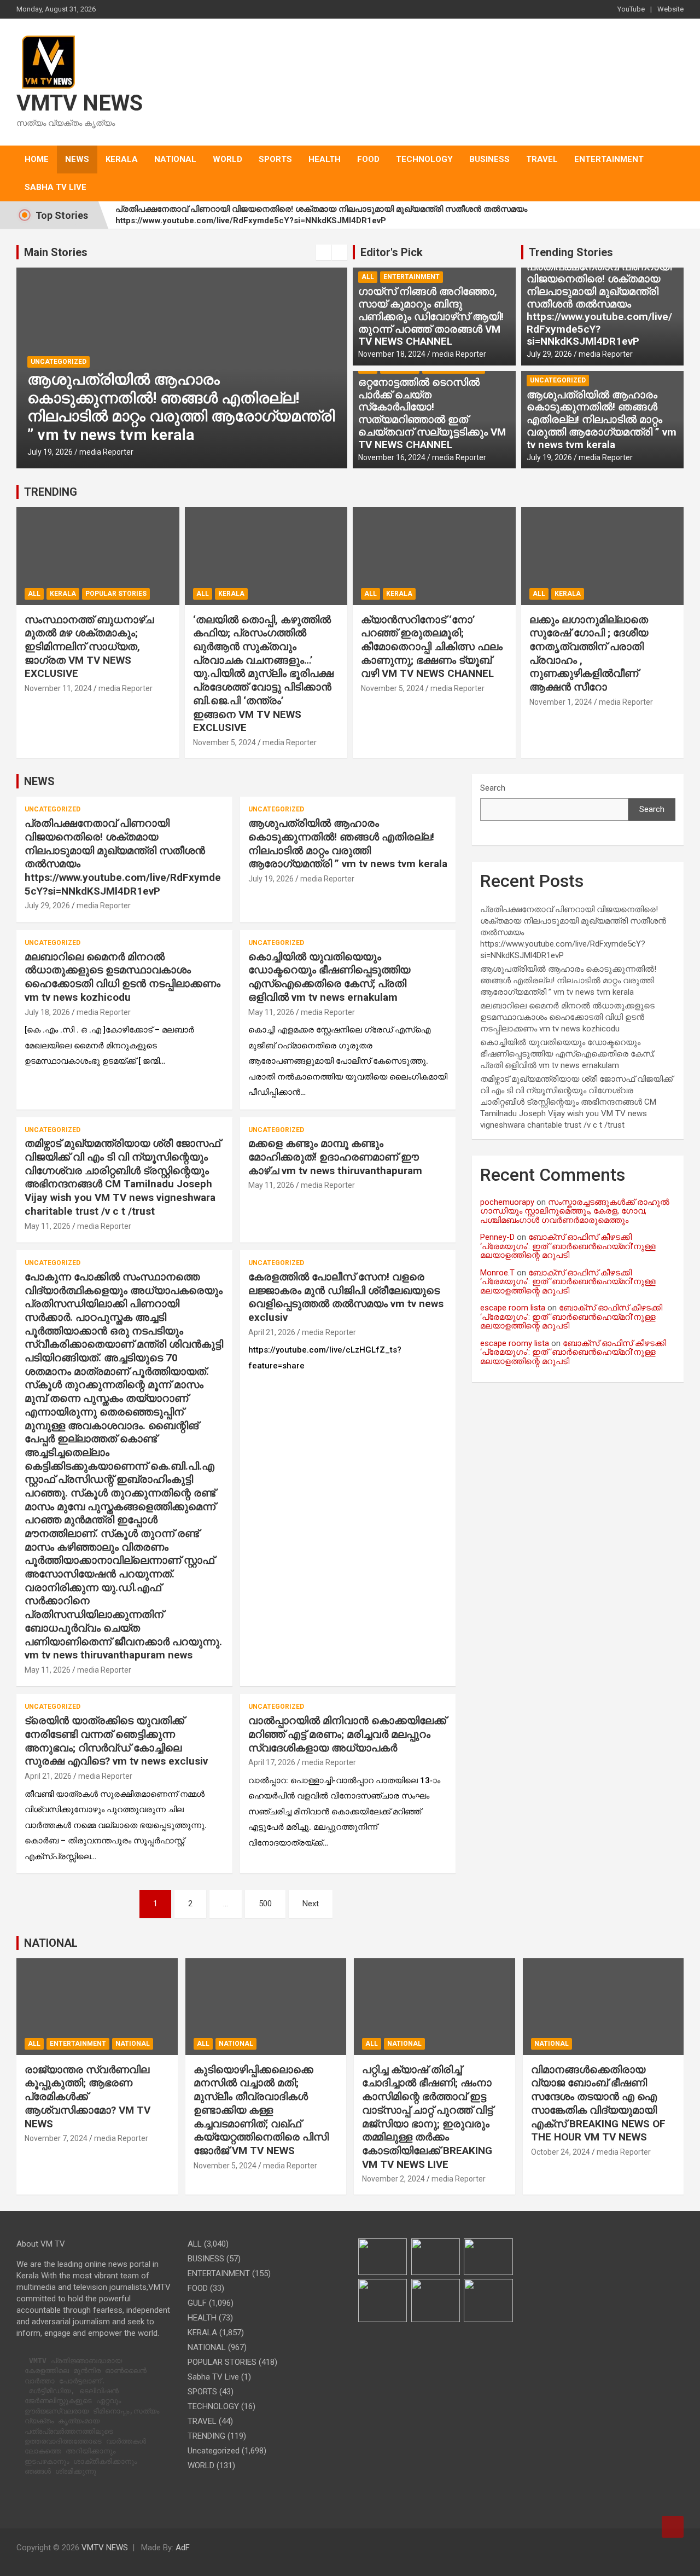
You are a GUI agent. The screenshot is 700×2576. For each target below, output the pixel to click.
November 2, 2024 (393, 2179)
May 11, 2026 (271, 1012)
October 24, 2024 (561, 2152)
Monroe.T (497, 1273)
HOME (37, 159)
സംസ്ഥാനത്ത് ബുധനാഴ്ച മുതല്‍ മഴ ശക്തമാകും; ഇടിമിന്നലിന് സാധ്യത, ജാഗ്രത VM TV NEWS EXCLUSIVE (89, 647)
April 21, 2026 (272, 1332)
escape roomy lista (515, 1343)
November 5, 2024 (224, 742)
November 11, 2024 (58, 688)
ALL (368, 277)
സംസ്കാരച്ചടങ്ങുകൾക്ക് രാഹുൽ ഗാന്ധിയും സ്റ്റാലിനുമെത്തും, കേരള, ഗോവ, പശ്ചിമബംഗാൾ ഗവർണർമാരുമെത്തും (575, 1211)
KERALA (122, 159)
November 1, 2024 (561, 702)
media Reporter (106, 452)
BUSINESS (489, 159)
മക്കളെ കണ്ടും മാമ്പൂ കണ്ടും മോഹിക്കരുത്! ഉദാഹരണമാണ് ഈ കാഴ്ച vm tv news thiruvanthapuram (335, 1157)
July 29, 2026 (549, 354)
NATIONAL (175, 159)
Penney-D (497, 1237)
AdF (183, 2548)
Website (670, 9)
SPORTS (275, 159)
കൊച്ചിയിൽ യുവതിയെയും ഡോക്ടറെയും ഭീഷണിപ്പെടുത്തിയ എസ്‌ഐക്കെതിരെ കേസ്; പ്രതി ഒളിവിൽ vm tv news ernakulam (329, 977)
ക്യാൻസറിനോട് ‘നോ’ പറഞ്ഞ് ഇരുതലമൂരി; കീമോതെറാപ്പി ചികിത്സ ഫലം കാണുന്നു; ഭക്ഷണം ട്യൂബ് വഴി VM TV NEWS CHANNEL (432, 647)
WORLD (227, 159)
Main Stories (56, 252)
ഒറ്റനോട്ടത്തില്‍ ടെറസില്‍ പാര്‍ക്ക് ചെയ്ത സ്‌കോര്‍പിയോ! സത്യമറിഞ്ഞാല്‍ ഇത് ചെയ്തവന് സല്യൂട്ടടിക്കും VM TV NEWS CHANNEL (432, 413)
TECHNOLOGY (424, 159)
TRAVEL (542, 159)
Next (311, 1904)
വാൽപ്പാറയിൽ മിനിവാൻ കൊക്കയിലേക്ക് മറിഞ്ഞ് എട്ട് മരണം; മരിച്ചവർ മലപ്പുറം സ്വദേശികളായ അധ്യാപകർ (347, 1734)
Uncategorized (59, 362)
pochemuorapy (507, 1202)
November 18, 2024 (392, 354)
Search (493, 788)
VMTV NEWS (80, 103)
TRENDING (51, 492)
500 (265, 1904)
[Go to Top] (673, 2527)
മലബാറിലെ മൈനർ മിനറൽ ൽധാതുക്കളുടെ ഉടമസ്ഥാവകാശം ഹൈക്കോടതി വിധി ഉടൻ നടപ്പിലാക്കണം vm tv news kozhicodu (122, 977)
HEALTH (325, 159)
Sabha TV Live (56, 187)
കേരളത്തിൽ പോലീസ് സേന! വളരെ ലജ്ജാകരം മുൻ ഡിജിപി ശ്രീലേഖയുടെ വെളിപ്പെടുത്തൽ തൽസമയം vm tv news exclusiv (346, 1297)
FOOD (368, 159)
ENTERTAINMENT (609, 159)
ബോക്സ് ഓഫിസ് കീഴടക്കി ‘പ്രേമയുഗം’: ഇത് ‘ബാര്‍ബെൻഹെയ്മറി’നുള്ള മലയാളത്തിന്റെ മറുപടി (568, 1246)
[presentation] (324, 252)
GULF (197, 2303)
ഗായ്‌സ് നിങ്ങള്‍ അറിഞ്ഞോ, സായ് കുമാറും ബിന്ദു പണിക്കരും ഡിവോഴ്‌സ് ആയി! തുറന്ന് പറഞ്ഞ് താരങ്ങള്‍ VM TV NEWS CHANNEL (431, 316)
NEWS (77, 159)
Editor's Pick (392, 252)
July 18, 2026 (47, 1012)
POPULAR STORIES (116, 594)
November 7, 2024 (56, 2138)
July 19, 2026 (50, 452)
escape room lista (513, 1308)
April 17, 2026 (272, 1762)
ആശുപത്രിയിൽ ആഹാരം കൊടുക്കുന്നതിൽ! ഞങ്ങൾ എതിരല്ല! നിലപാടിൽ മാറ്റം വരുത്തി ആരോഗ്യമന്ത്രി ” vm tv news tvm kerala (181, 407)
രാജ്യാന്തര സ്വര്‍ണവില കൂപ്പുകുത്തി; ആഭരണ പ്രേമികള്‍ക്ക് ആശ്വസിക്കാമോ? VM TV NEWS (87, 2097)
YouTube (631, 9)
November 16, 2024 (392, 457)
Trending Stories (571, 252)
